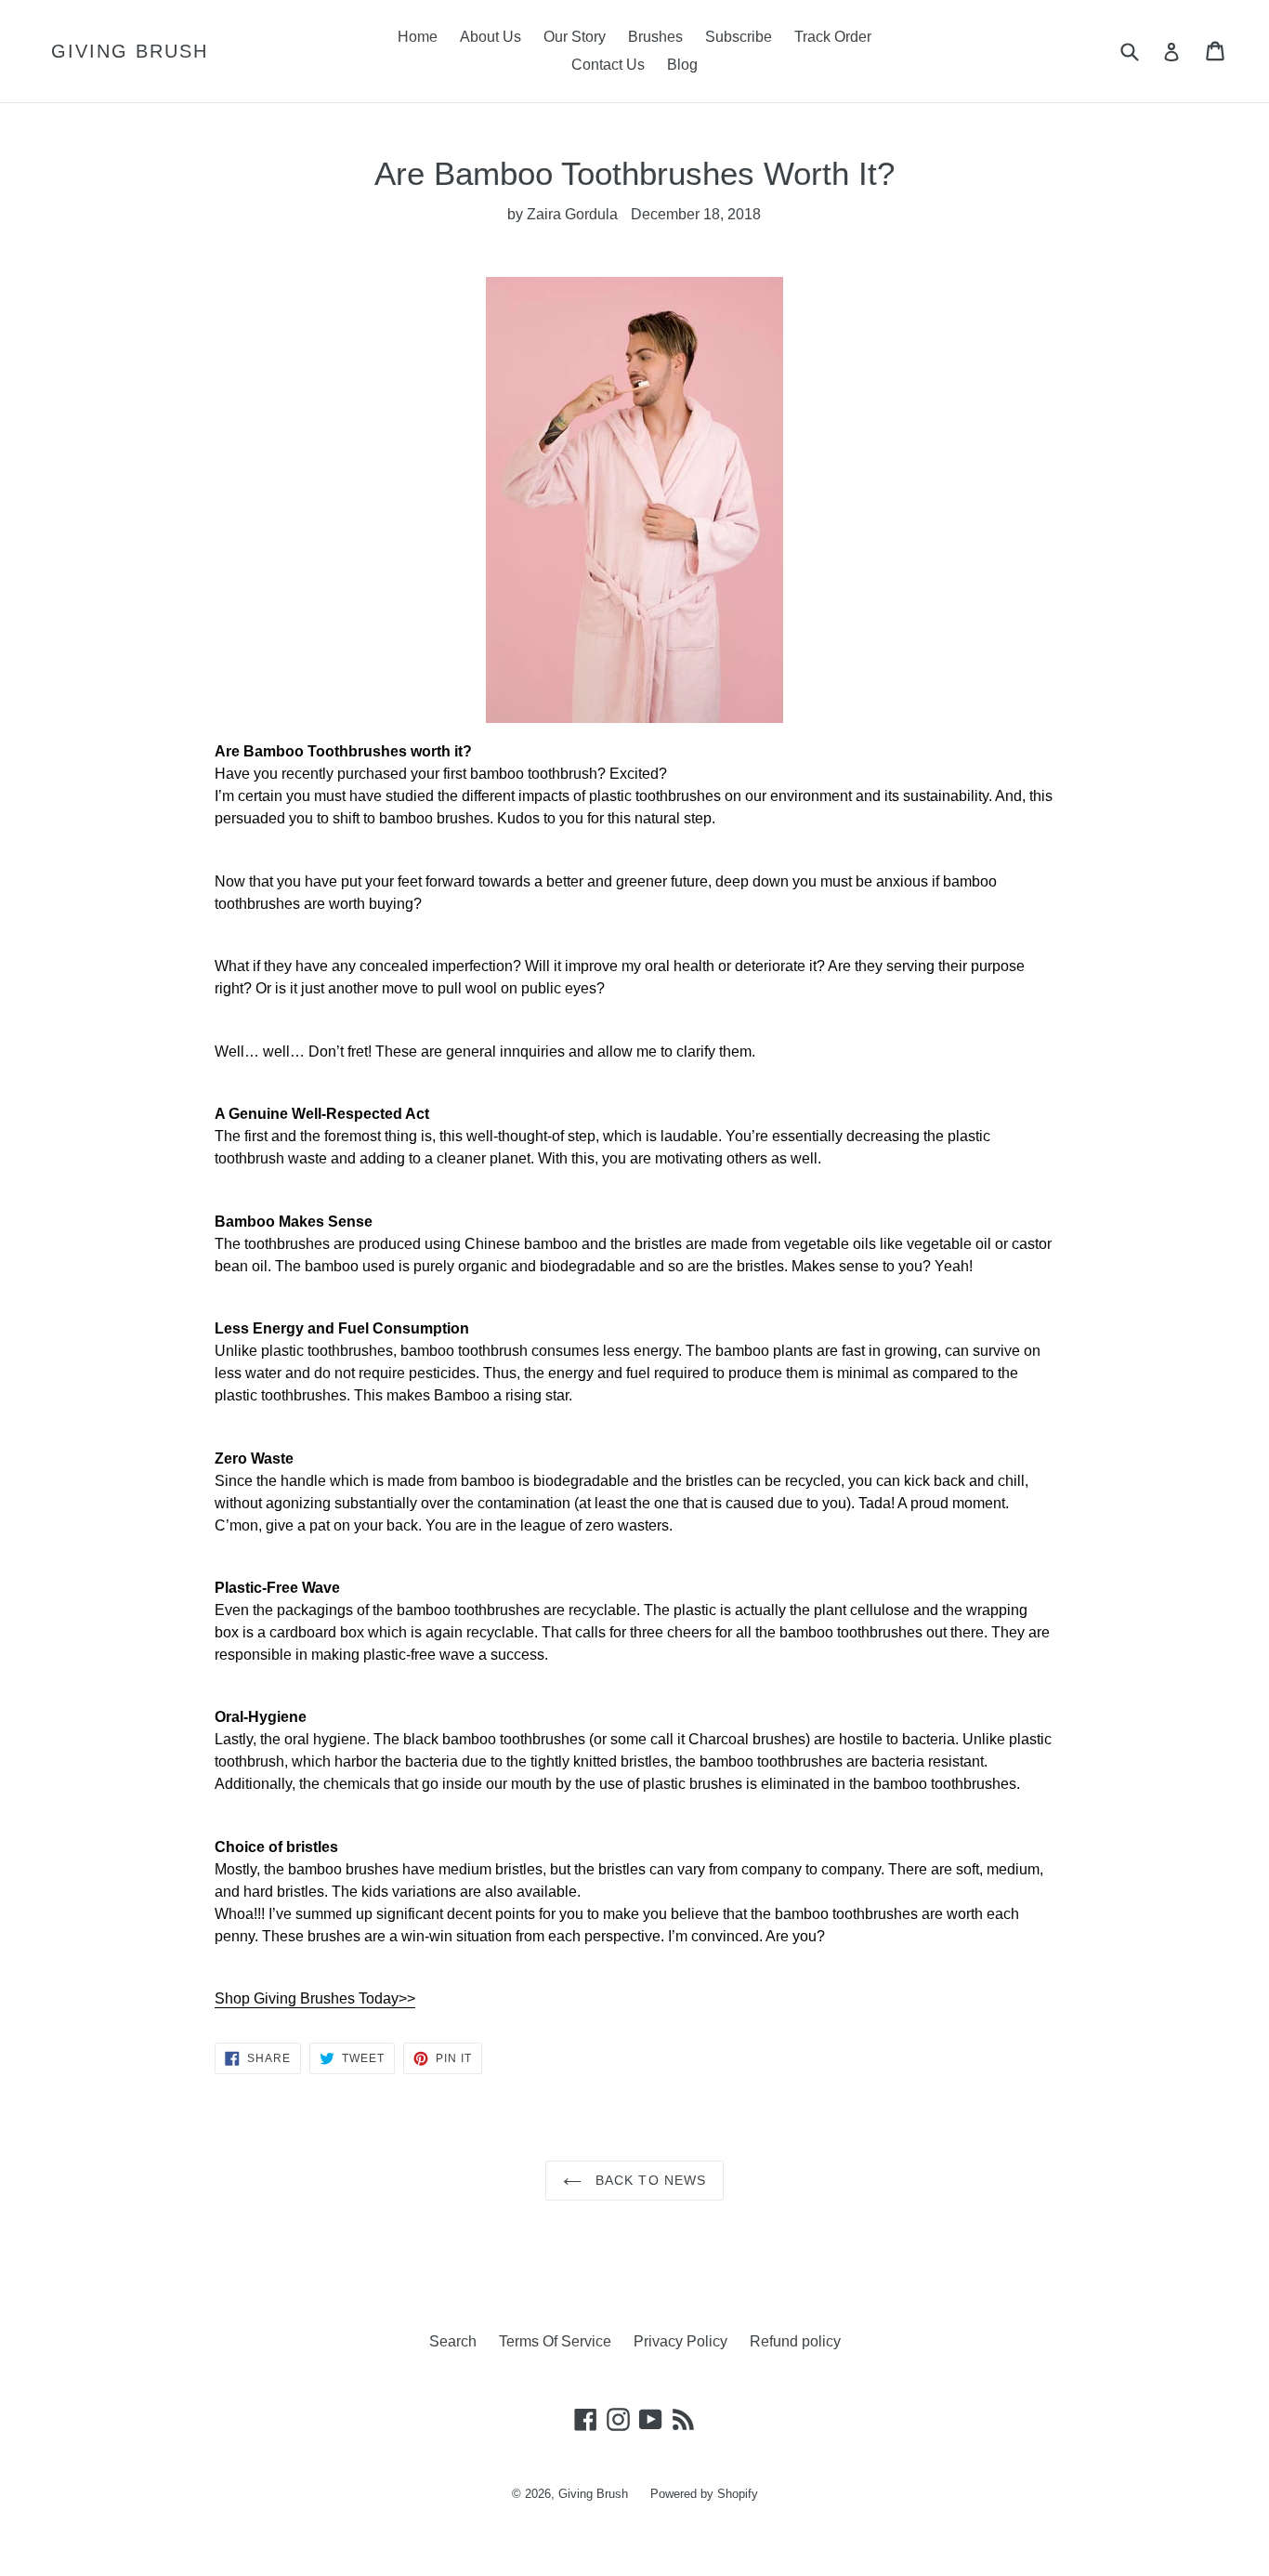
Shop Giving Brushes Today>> (315, 1998)
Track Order (833, 37)
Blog (682, 65)
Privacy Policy (680, 2341)
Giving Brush (130, 51)
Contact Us (608, 65)
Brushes (655, 37)
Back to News (649, 2180)
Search (453, 2341)
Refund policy (795, 2341)
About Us (491, 37)
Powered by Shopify (704, 2494)
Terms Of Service (555, 2341)
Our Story (575, 37)
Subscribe (739, 37)
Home (418, 37)
